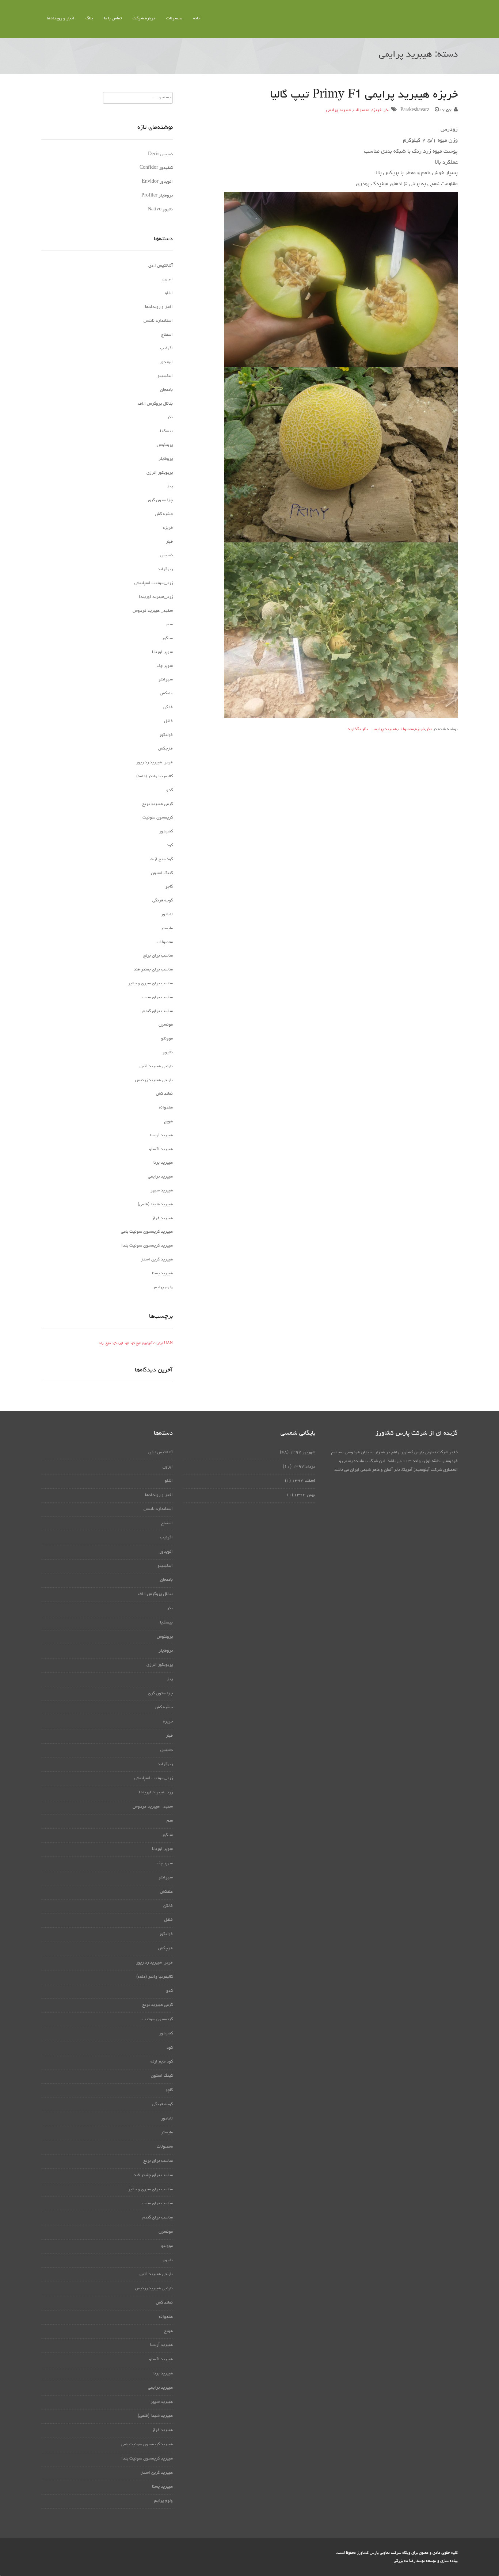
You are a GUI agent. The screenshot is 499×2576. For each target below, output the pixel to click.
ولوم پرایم (163, 1287)
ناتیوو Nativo (160, 210)
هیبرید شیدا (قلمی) (155, 1205)
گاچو (169, 887)
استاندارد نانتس (158, 321)
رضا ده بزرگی (405, 2561)
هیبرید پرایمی (339, 110)
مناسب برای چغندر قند (153, 970)
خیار (169, 542)
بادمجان (166, 390)
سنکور (167, 638)
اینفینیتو (165, 376)
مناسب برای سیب (157, 997)
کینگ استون (162, 873)
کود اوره (123, 1344)
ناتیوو (168, 1053)
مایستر (167, 928)
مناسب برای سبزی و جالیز (151, 984)
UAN (168, 1344)
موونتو (167, 1039)
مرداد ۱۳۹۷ (304, 1467)
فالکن (168, 707)
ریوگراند (165, 569)
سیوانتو (166, 680)
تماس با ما (113, 19)
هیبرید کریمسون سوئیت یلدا (147, 1246)
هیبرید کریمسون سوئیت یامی (147, 1232)
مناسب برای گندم (158, 1011)
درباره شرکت (144, 19)
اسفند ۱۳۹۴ (304, 1481)
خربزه (376, 110)
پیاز (170, 486)
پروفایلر (166, 459)
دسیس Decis (160, 154)
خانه (197, 19)
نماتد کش (164, 1094)
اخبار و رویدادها (61, 19)
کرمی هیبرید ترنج (157, 804)
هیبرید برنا (163, 1163)
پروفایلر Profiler (157, 196)
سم (170, 625)
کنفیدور (166, 832)
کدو (169, 790)
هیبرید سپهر (162, 1191)
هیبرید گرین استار (157, 1260)
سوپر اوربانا (162, 652)
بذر (386, 110)
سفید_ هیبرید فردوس (153, 611)
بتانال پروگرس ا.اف (155, 404)
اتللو (169, 293)
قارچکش (165, 749)
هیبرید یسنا (162, 1274)
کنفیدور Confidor (156, 168)
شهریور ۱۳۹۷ (302, 1453)
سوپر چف (165, 666)
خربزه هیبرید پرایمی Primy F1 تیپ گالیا (364, 95)
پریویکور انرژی (160, 473)
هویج (168, 1122)
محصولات (174, 19)
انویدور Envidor (157, 182)
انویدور (166, 362)
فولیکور (166, 735)
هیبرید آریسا (161, 1136)
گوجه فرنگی (163, 901)
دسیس (167, 556)
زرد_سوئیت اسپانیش (154, 583)
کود (170, 846)
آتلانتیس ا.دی (161, 266)
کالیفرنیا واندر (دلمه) (155, 776)
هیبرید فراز (162, 1218)
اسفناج (167, 335)
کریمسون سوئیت (158, 818)
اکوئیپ (166, 348)
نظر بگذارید (358, 729)
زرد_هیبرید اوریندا (156, 597)
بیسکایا (166, 431)
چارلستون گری (160, 500)
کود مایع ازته (162, 859)
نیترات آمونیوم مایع (149, 1344)
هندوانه (166, 1108)
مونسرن (166, 1025)
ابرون (168, 279)
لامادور (167, 915)
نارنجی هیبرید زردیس (154, 1080)
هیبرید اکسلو (161, 1149)
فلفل (168, 721)
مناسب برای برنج (158, 956)
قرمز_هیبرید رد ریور (155, 763)
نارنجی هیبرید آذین (156, 1066)
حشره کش (164, 514)
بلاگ (89, 19)
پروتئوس (165, 445)
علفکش (166, 694)
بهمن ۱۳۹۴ (305, 1495)
